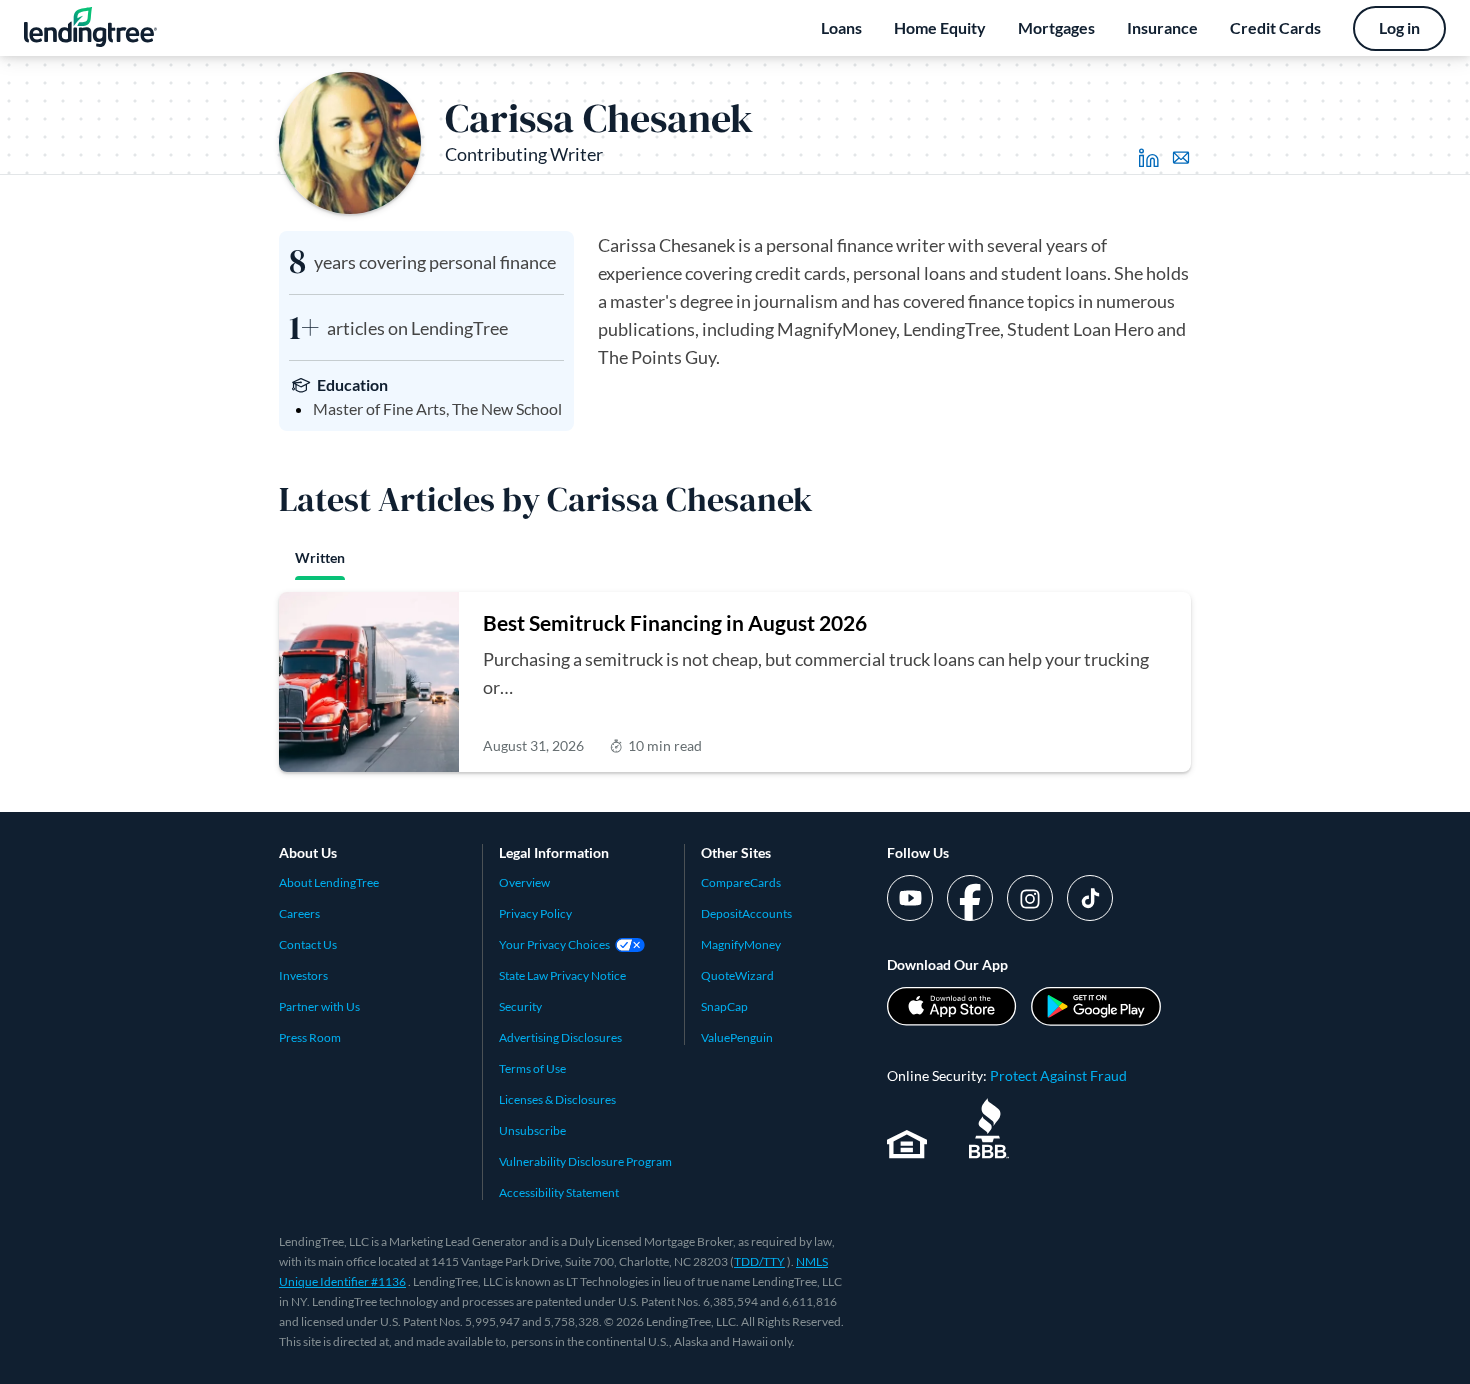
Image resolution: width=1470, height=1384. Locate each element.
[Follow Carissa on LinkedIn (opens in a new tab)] (1149, 158)
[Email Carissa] (1181, 158)
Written (320, 557)
